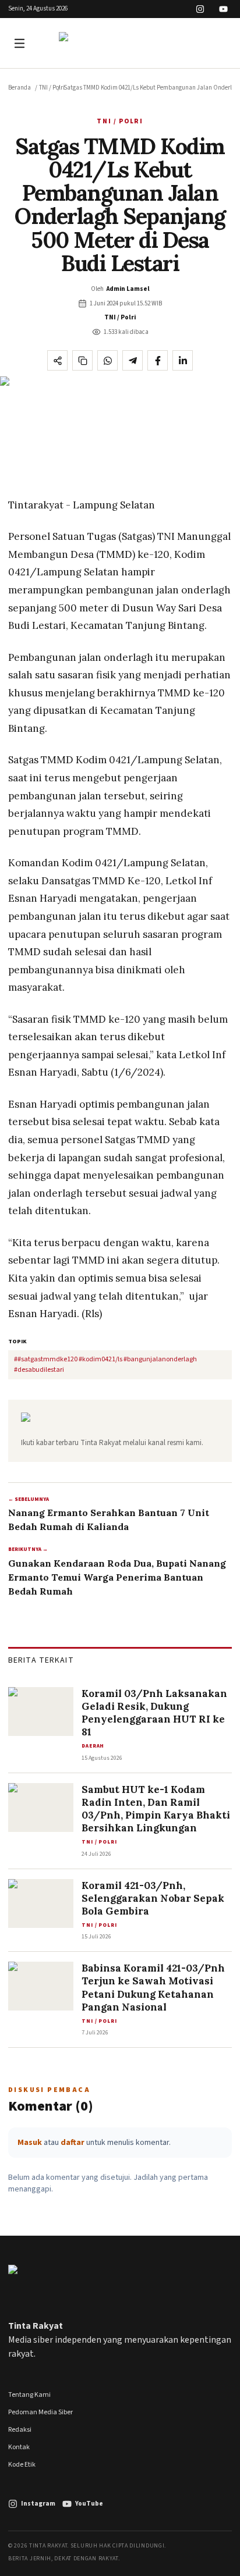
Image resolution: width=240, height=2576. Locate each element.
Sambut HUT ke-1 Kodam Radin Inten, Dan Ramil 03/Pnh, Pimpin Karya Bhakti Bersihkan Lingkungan (156, 1809)
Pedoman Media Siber (40, 2412)
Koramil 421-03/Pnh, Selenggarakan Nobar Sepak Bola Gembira (153, 1898)
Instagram (38, 2504)
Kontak (19, 2447)
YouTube (89, 2504)
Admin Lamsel (128, 289)
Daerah (93, 1746)
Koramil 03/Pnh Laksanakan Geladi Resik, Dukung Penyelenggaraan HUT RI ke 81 (154, 1713)
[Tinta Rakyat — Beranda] (120, 43)
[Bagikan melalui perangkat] (57, 360)
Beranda (20, 88)
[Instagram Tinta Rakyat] (200, 9)
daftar (73, 2143)
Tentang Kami (29, 2395)
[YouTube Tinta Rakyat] (223, 9)
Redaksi (20, 2430)
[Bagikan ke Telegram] (133, 360)
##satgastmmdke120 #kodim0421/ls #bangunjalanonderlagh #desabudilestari (105, 1365)
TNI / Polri (52, 88)
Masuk (30, 2143)
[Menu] (21, 43)
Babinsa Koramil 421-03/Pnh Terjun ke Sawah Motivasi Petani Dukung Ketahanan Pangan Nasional (153, 1987)
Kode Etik (22, 2465)
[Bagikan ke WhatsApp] (107, 360)
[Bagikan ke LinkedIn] (183, 360)
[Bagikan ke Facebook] (158, 360)
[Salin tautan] (82, 360)
